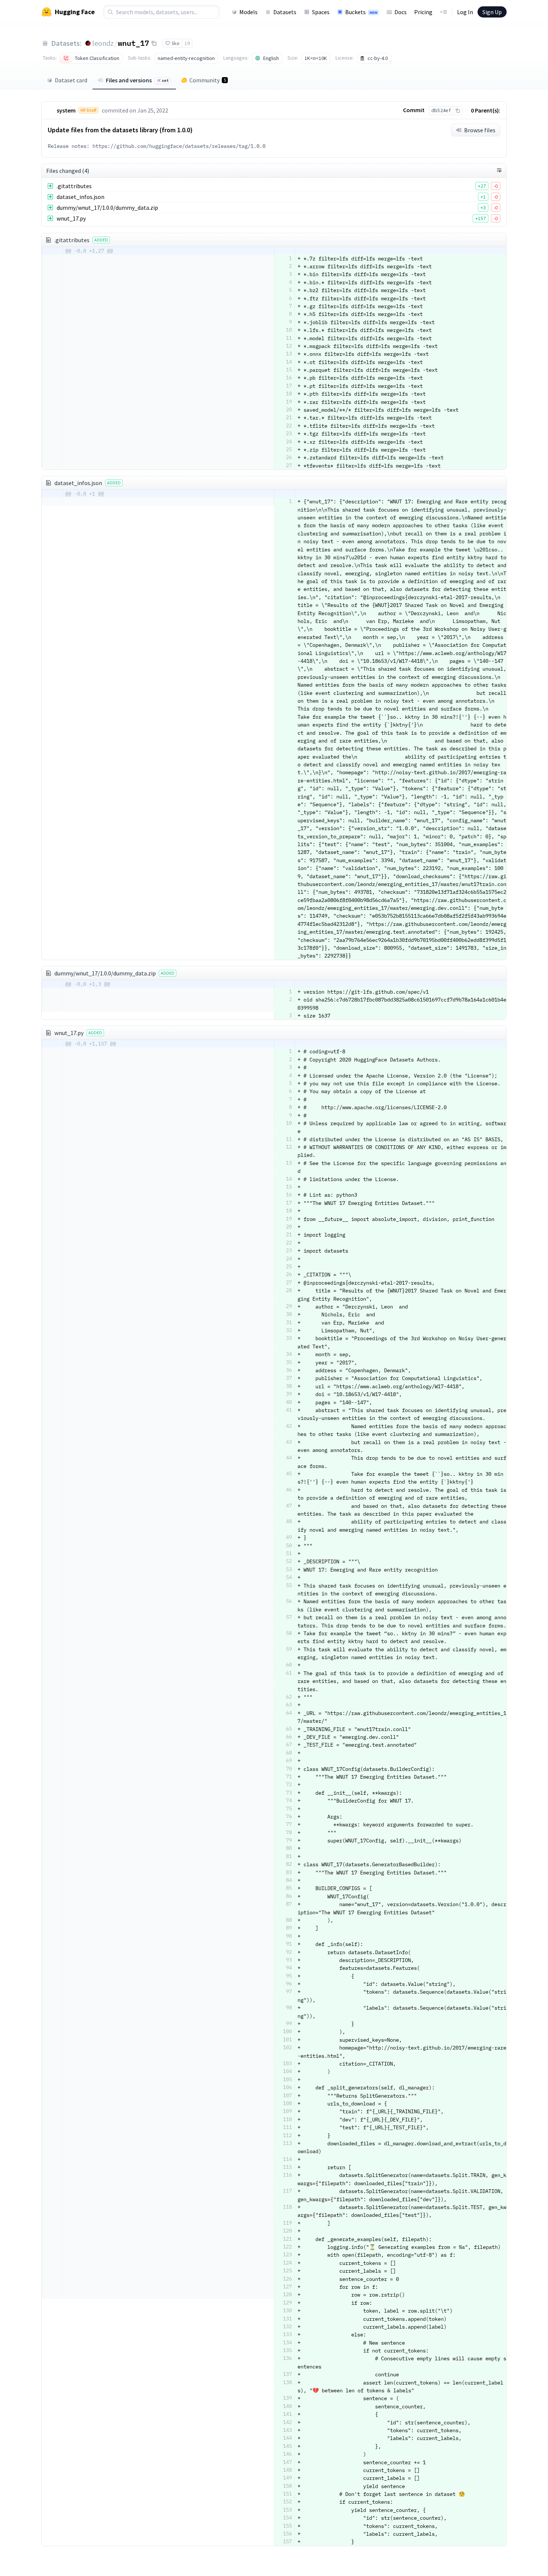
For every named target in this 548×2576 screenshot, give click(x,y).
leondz (103, 43)
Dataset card (71, 80)
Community (208, 80)
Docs (401, 12)
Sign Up (492, 12)
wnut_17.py (71, 218)
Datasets (285, 12)
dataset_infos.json (81, 197)
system (66, 110)
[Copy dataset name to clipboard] (154, 43)
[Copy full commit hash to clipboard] (458, 111)
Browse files (480, 130)
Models (248, 12)
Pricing (423, 12)
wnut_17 (133, 43)
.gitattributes (74, 186)
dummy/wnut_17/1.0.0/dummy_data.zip (107, 208)
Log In (465, 12)
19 (187, 43)
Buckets (361, 12)
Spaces (321, 12)
